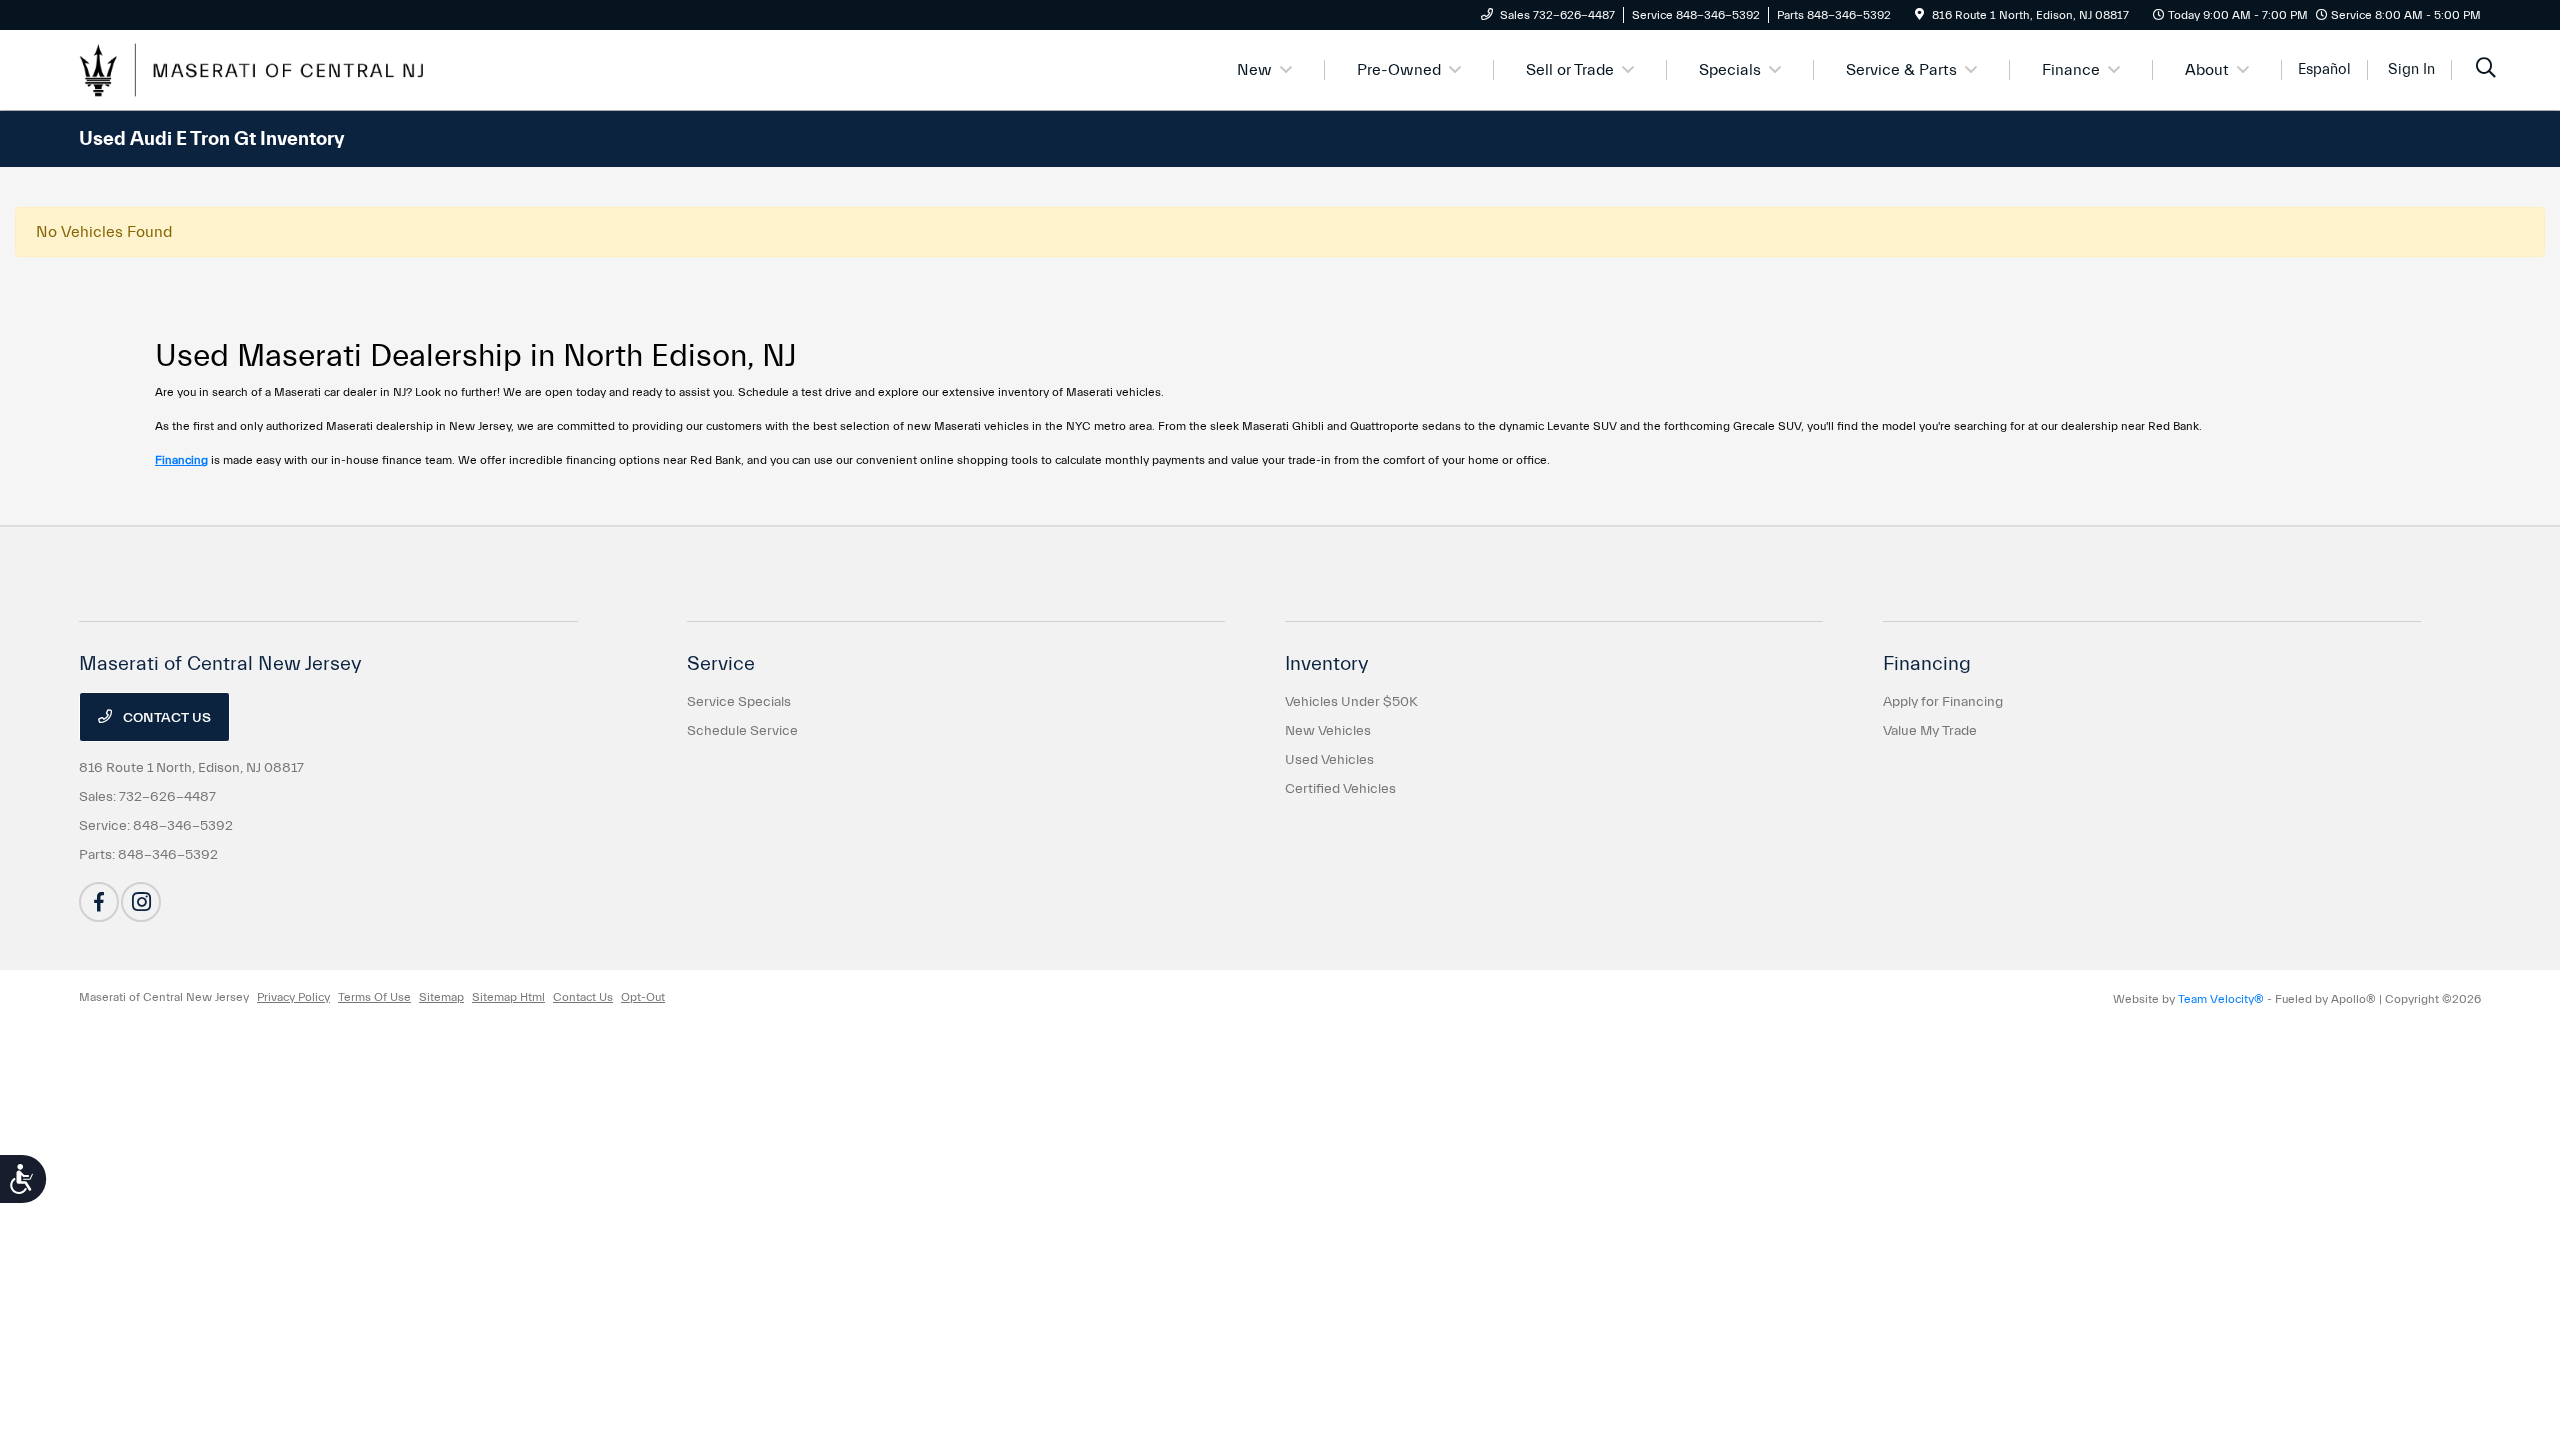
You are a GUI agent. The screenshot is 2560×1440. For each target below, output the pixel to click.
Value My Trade (1930, 731)
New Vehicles (1328, 731)
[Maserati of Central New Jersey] (251, 69)
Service (721, 663)
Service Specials (739, 702)
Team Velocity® (2221, 999)
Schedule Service (742, 731)
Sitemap (441, 997)
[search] (2486, 70)
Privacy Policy (293, 997)
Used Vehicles (1329, 760)
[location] (1919, 15)
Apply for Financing (1943, 702)
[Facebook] (99, 902)
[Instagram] (141, 902)
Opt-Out (643, 997)
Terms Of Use (374, 997)
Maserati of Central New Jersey (164, 997)
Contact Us (165, 718)
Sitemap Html (508, 997)
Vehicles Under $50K (1351, 702)
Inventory (1327, 663)
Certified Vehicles (1340, 789)
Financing (181, 460)
